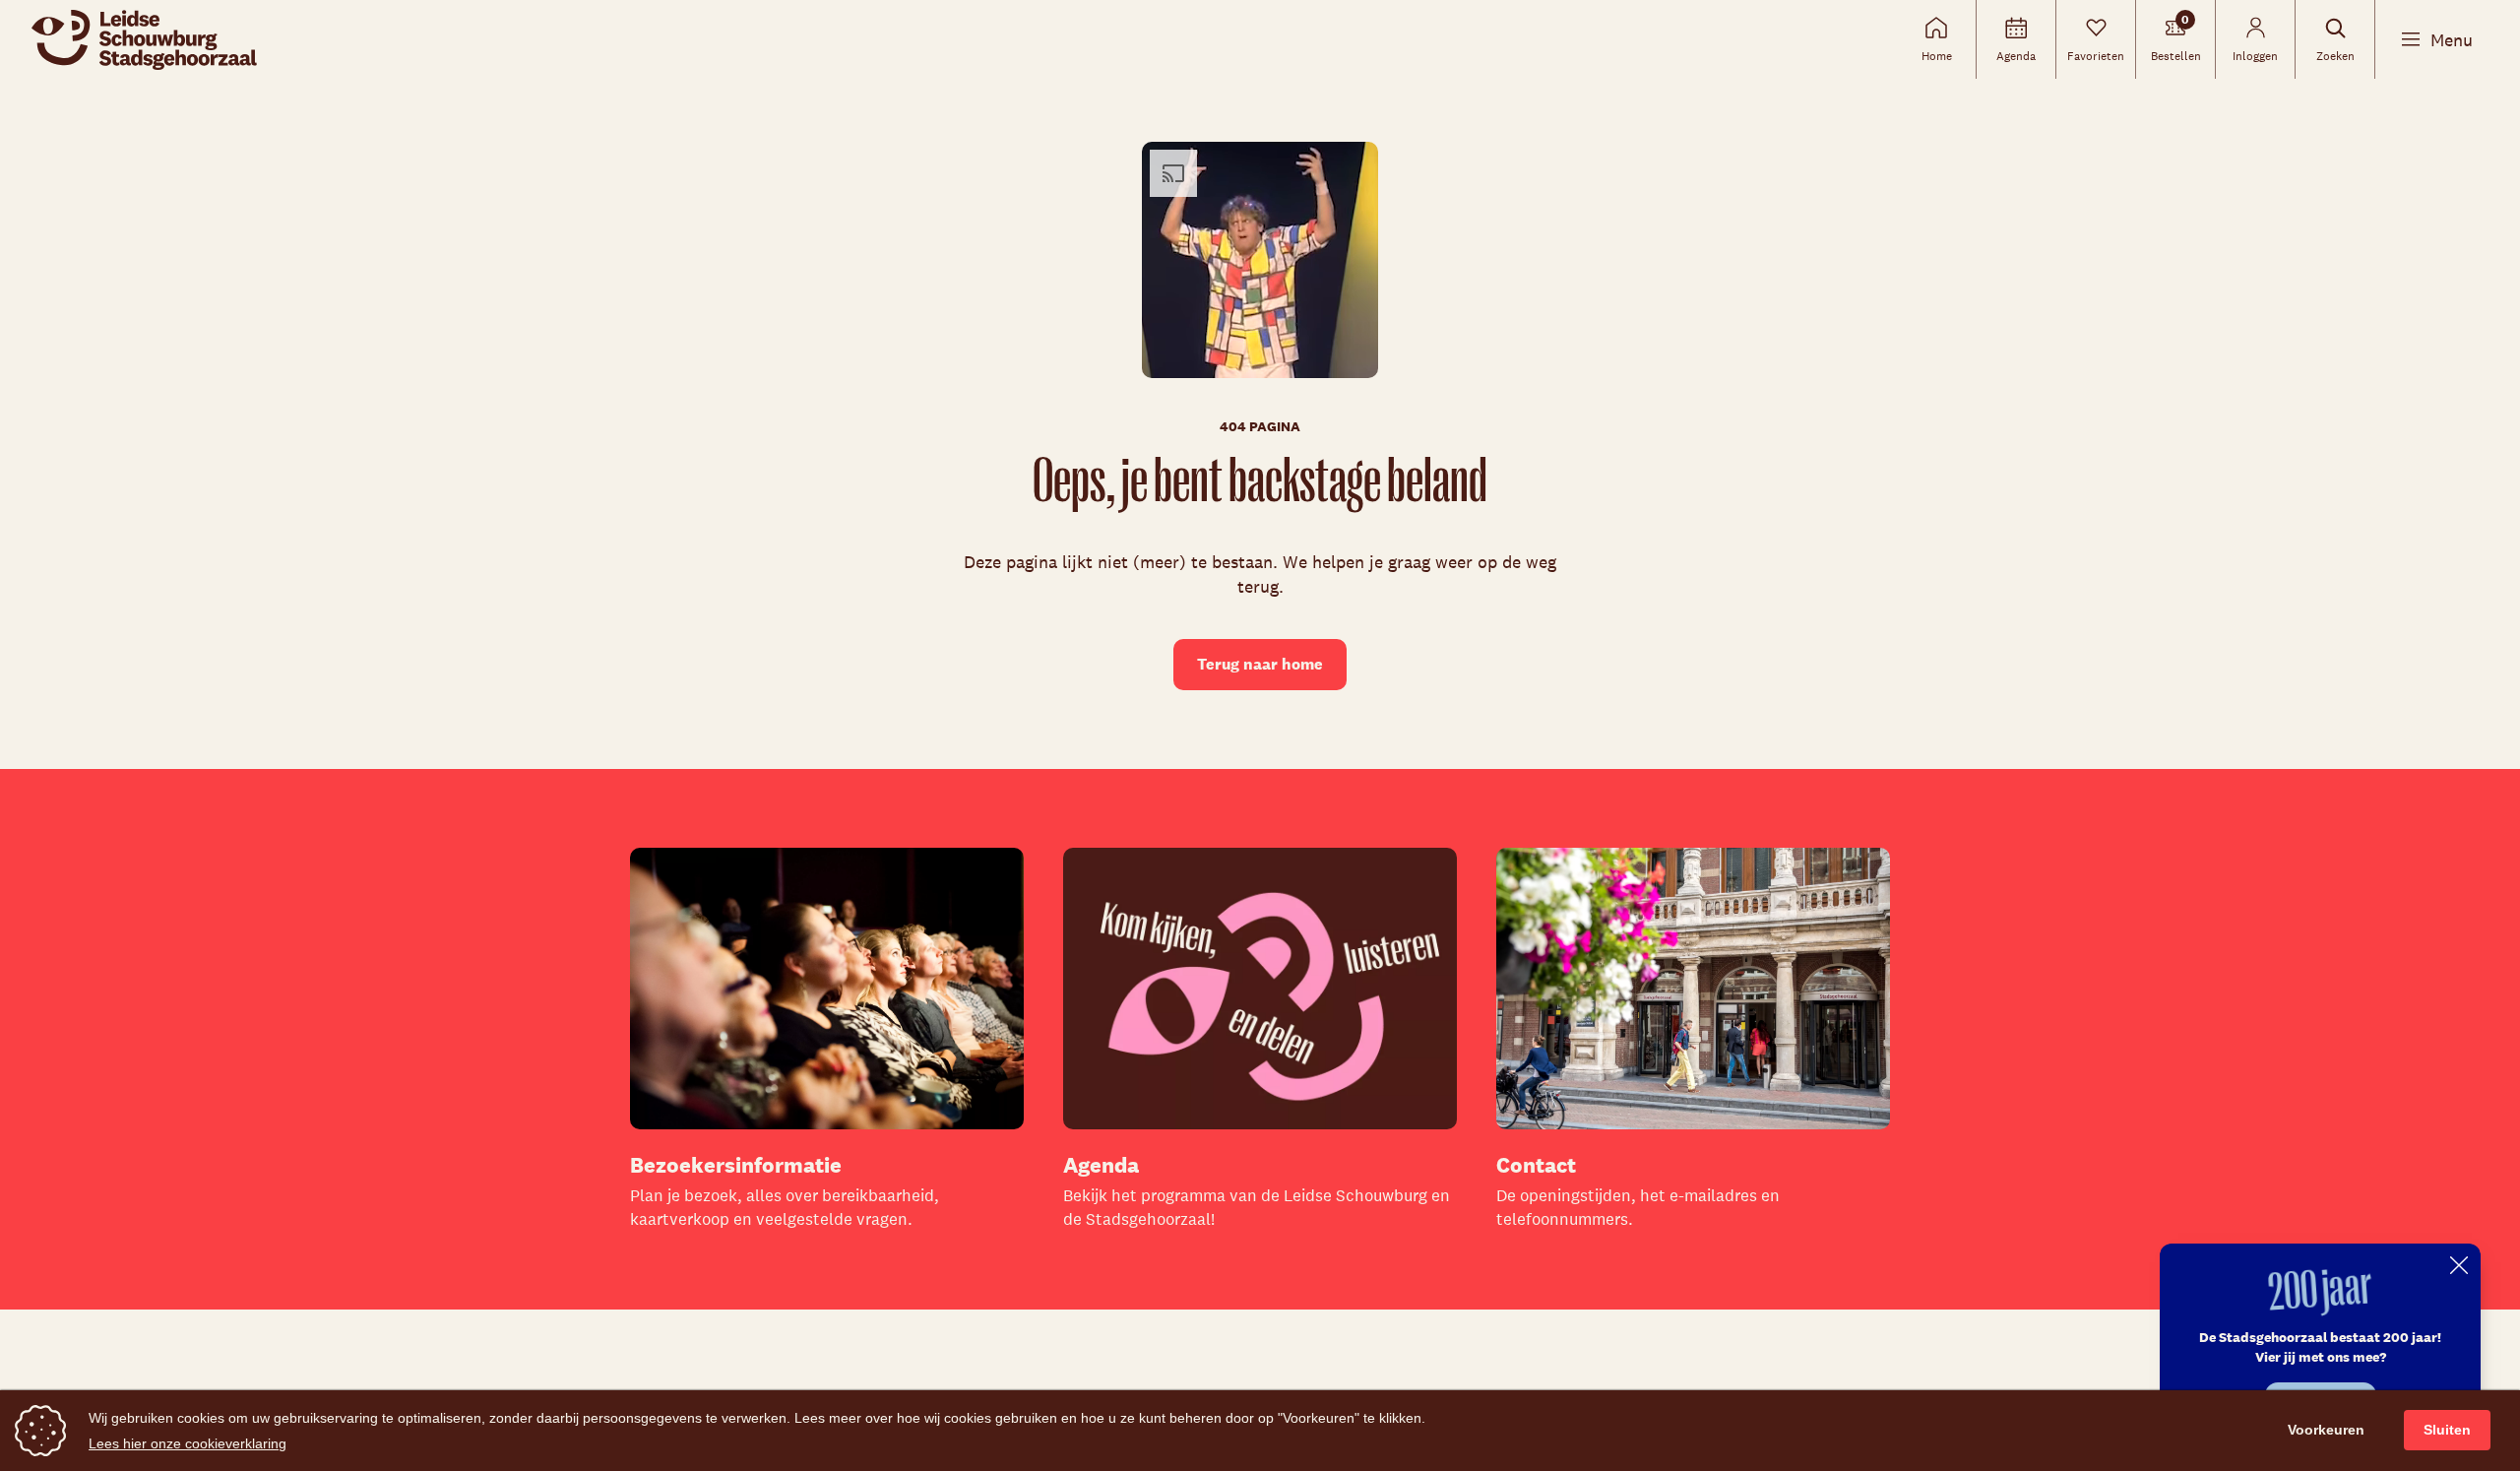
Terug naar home (1260, 664)
